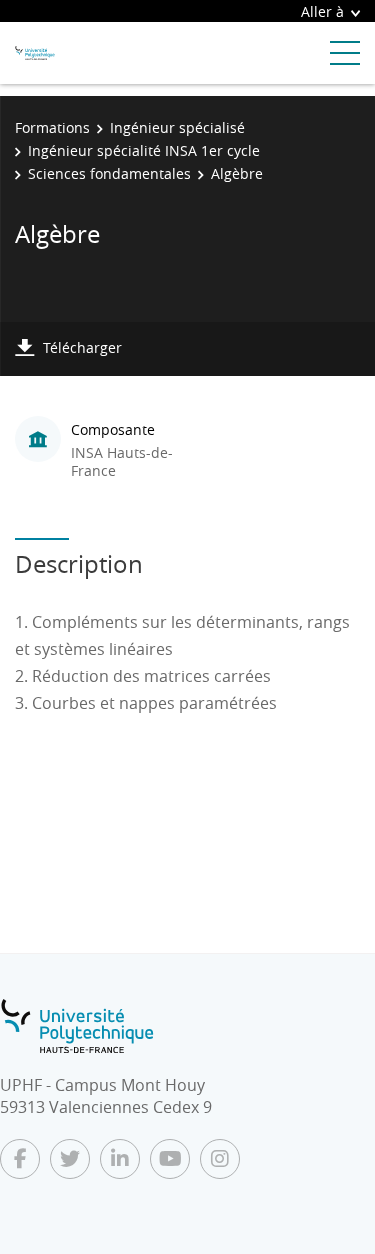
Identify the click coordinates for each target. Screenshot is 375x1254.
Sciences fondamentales (109, 173)
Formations (52, 127)
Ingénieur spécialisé (177, 127)
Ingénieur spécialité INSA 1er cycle (144, 150)
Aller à (322, 11)
